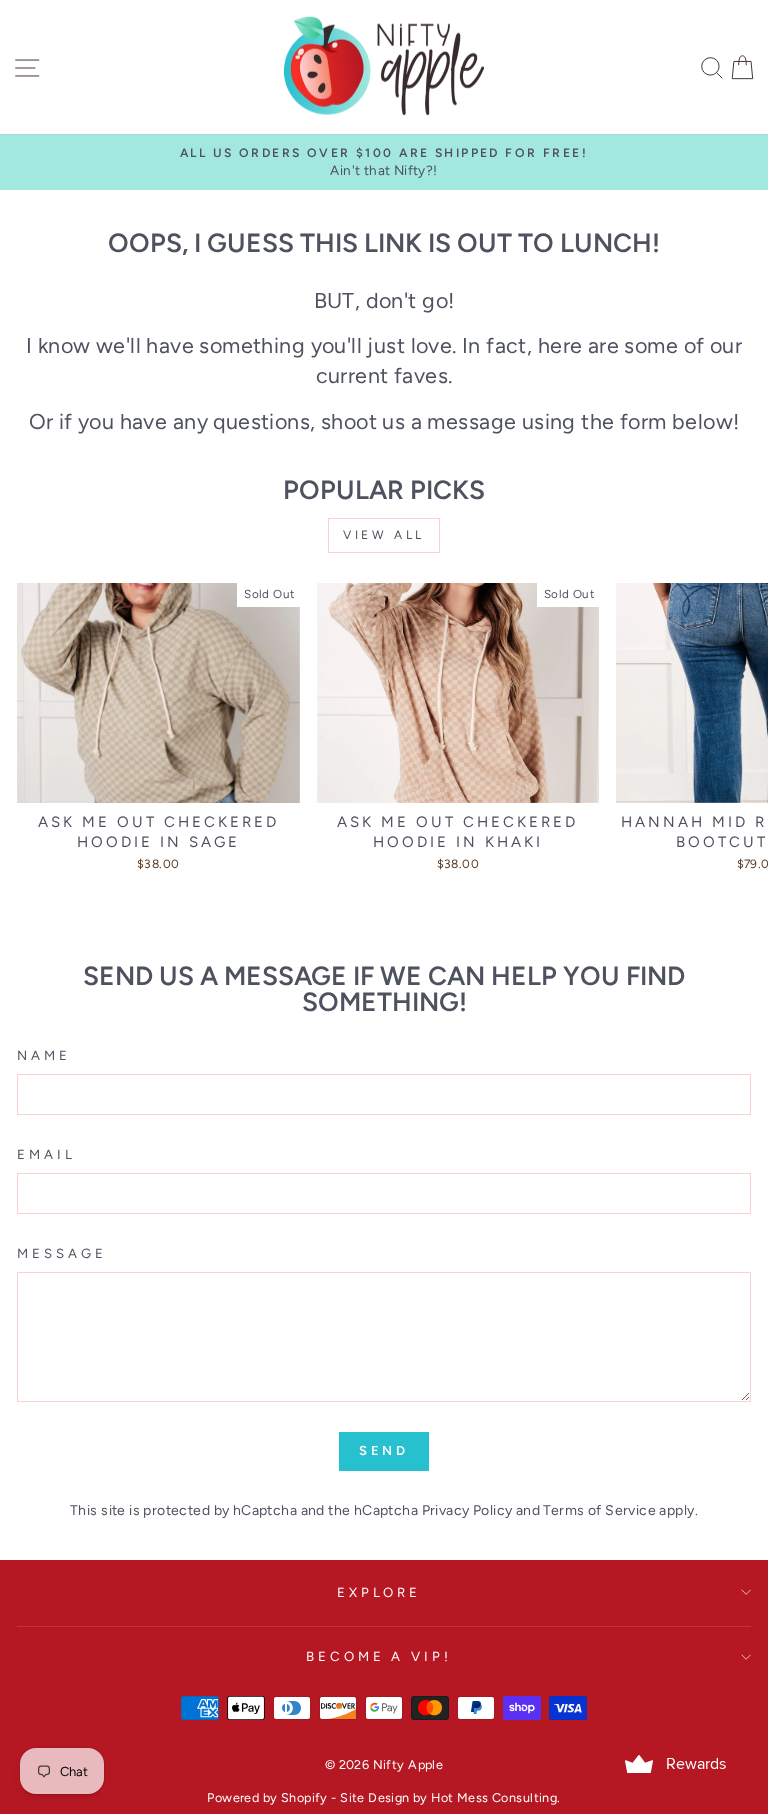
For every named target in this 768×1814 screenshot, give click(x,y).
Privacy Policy (467, 1510)
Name (44, 1055)
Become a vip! (379, 1656)
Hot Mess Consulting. (495, 1797)
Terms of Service (599, 1510)
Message (62, 1253)
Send (384, 1450)
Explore (379, 1592)
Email (46, 1154)
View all (384, 535)
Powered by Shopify (267, 1797)
